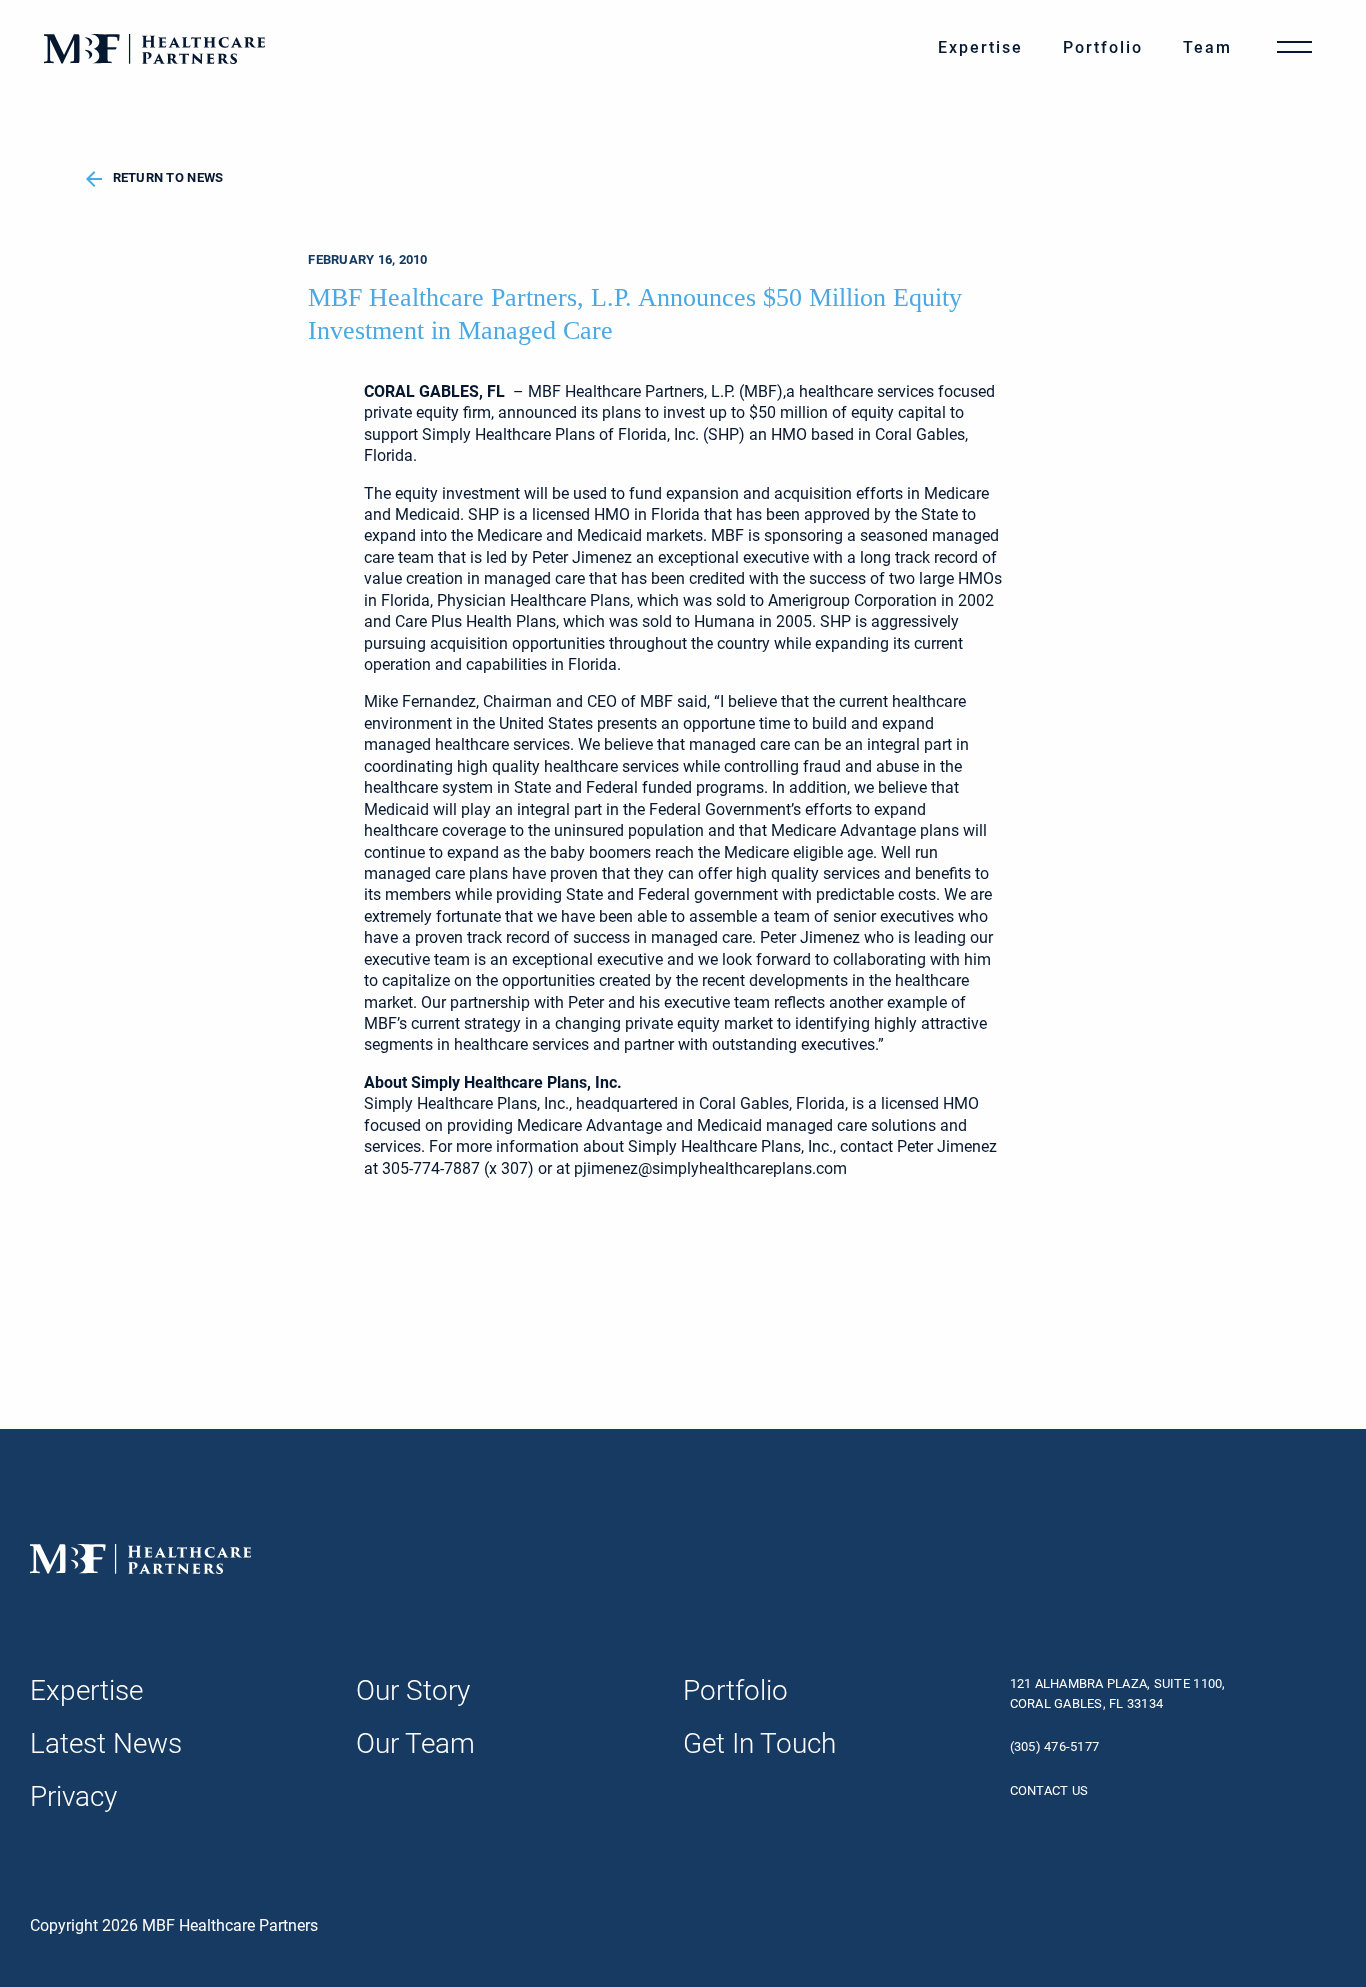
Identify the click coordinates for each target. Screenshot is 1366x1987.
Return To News (168, 177)
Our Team (415, 1743)
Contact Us (1049, 1790)
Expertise (980, 47)
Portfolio (1103, 47)
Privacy (73, 1796)
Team (1207, 47)
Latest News (106, 1743)
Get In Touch (759, 1743)
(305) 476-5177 (1055, 1746)
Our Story (413, 1690)
